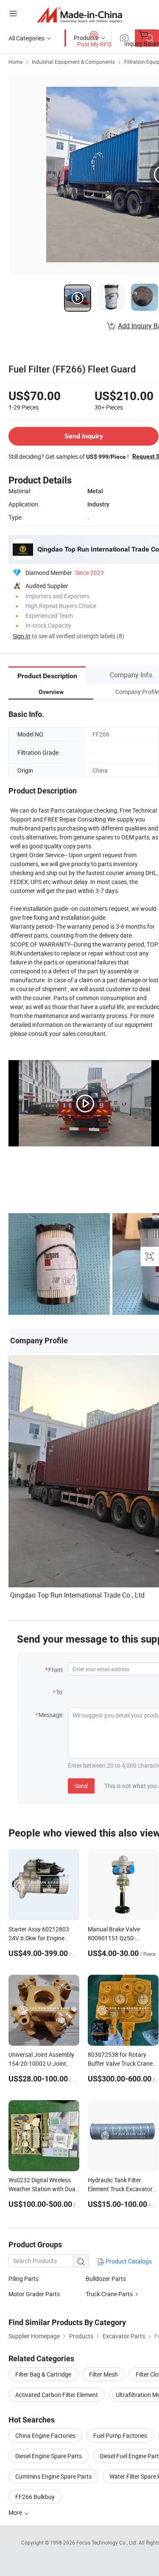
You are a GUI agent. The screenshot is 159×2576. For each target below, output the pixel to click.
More (16, 2512)
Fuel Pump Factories (120, 2435)
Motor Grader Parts (34, 2294)
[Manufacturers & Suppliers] (79, 15)
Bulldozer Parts (106, 2279)
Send (81, 1786)
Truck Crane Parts (109, 2294)
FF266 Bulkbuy (35, 2497)
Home (15, 62)
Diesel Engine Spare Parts (49, 2456)
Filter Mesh (103, 2374)
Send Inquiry (84, 436)
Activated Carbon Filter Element (57, 2395)
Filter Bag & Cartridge (43, 2374)
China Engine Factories (45, 2435)
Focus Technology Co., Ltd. (107, 2542)
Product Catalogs (128, 2261)
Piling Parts (24, 2279)
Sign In (22, 636)
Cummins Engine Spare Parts (53, 2476)
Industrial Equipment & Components (73, 62)
